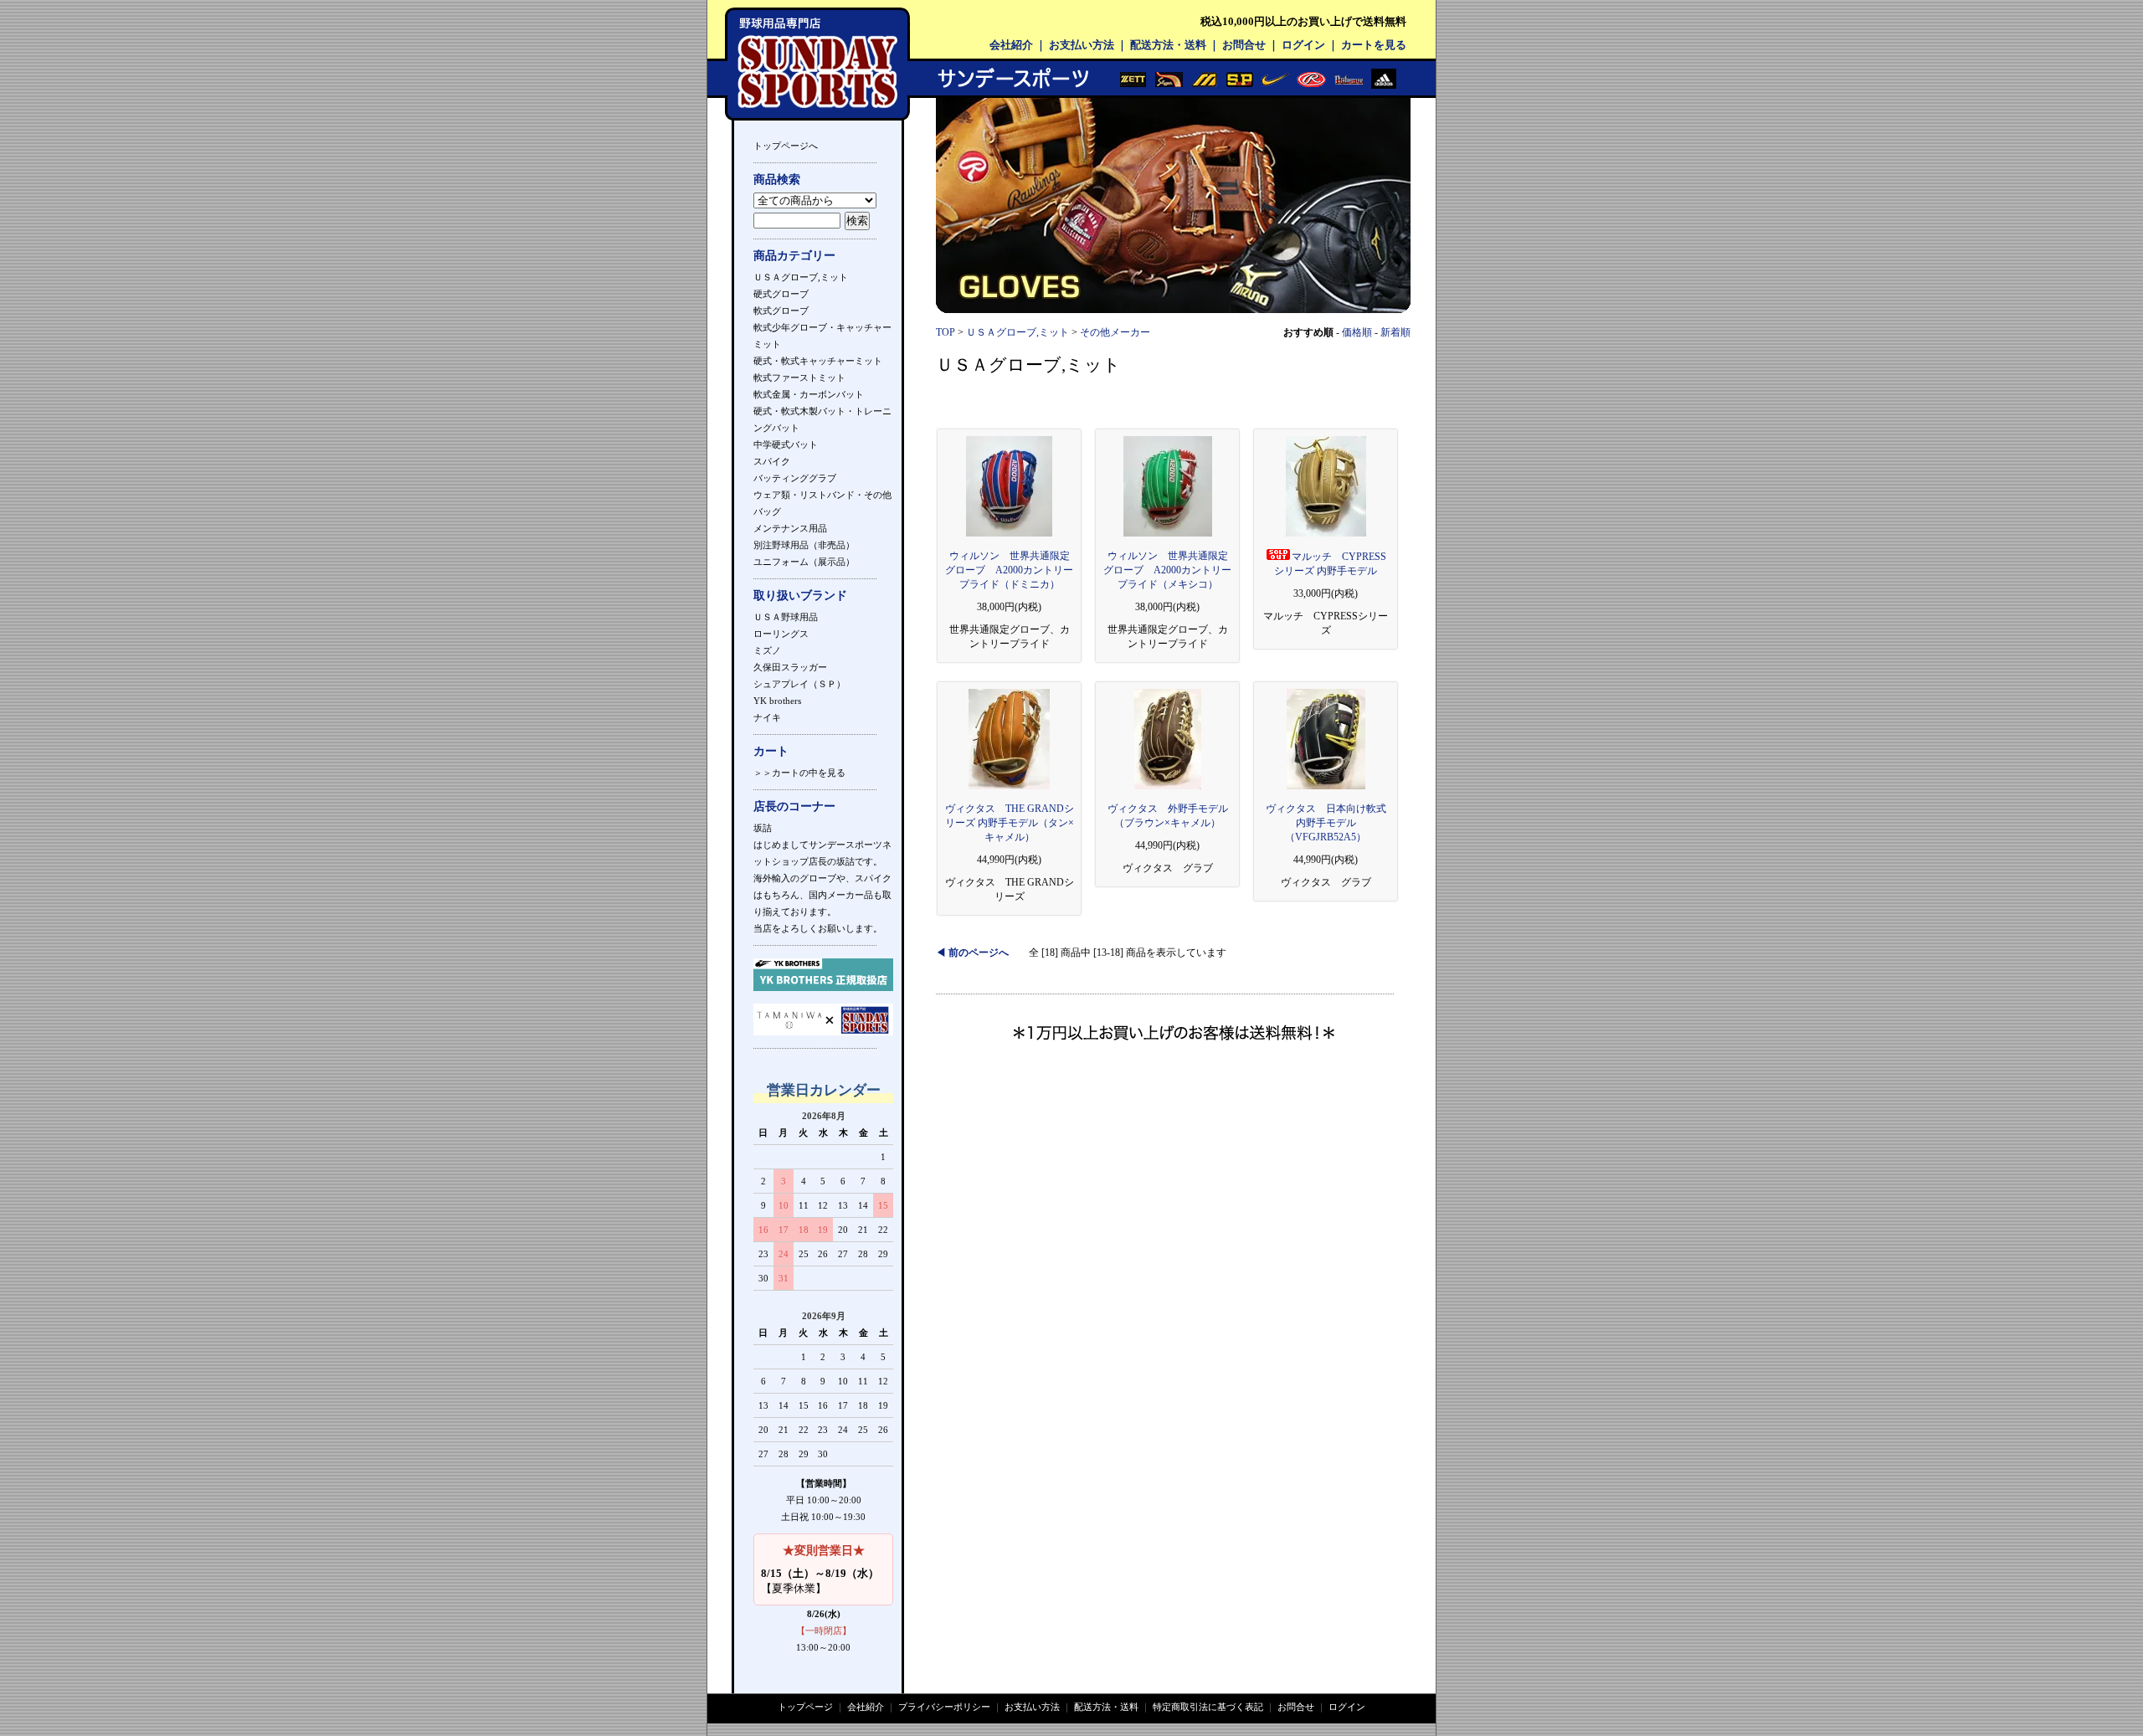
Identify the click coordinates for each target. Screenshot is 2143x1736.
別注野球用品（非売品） (804, 545)
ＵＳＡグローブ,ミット (801, 277)
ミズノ (767, 650)
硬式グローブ (781, 294)
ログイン (1303, 45)
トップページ (805, 1707)
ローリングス (781, 634)
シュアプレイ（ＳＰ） (799, 684)
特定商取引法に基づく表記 (1208, 1707)
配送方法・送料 (1168, 45)
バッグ (767, 511)
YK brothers (777, 701)
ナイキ (767, 717)
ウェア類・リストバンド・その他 (822, 495)
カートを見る (1374, 45)
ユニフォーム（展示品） (804, 562)
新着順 (1395, 332)
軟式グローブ (781, 311)
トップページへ (786, 146)
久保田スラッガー (790, 667)
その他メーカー (1115, 332)
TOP (946, 332)
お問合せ (1244, 45)
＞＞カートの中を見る (799, 773)
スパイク (772, 461)
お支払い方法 (1082, 45)
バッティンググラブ (795, 478)
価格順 (1357, 332)
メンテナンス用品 (790, 528)
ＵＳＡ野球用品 (786, 617)
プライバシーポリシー (944, 1707)
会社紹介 (1011, 45)
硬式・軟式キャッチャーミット (818, 361)
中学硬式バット (786, 444)
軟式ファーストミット (799, 378)
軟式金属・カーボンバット (809, 394)
